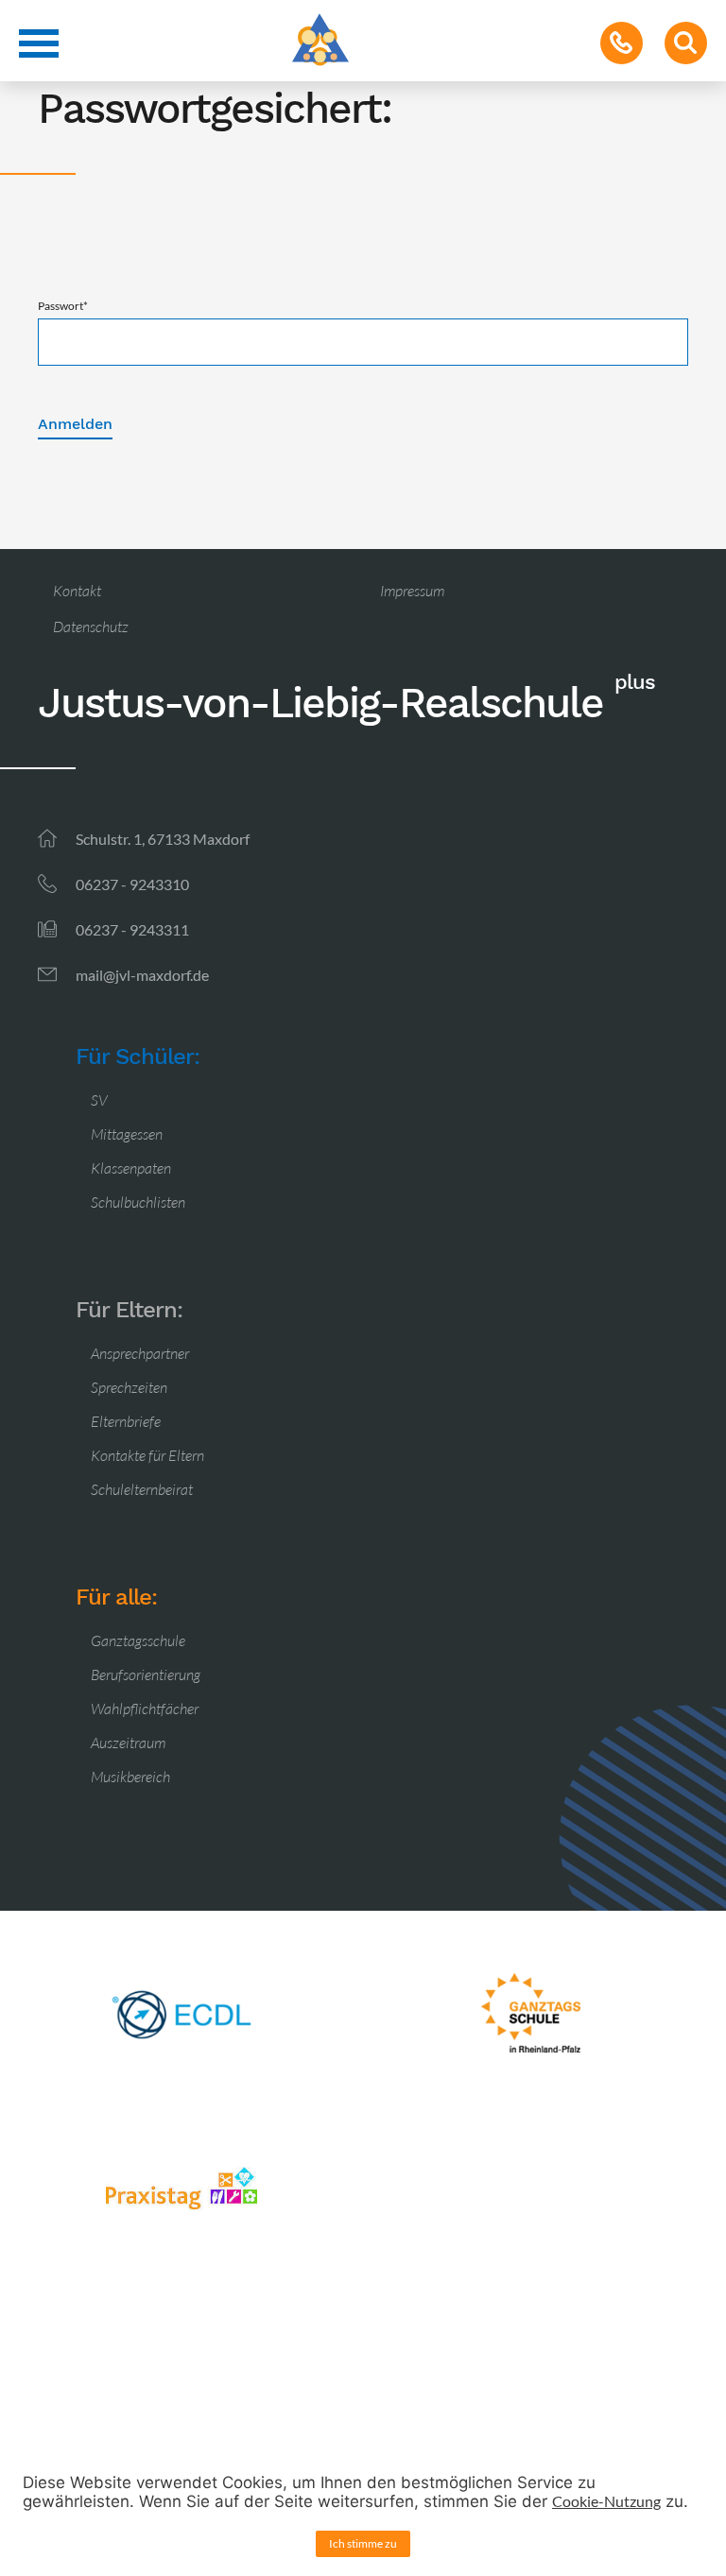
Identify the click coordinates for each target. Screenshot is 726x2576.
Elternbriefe (126, 1421)
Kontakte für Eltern (147, 1455)
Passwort (63, 306)
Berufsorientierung (146, 1674)
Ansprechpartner (140, 1353)
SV (99, 1100)
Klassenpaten (131, 1168)
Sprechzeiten (129, 1387)
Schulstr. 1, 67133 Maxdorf (163, 839)
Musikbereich (130, 1777)
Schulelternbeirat (142, 1489)
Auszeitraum (128, 1743)
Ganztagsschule (138, 1640)
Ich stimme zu (363, 2543)
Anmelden (75, 424)
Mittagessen (127, 1134)
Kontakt (77, 591)
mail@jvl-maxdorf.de (142, 975)
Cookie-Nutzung (606, 2501)
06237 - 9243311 (132, 929)
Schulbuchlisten (138, 1202)
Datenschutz (91, 627)
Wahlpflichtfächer (145, 1709)
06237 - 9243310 (132, 884)
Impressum (412, 591)
